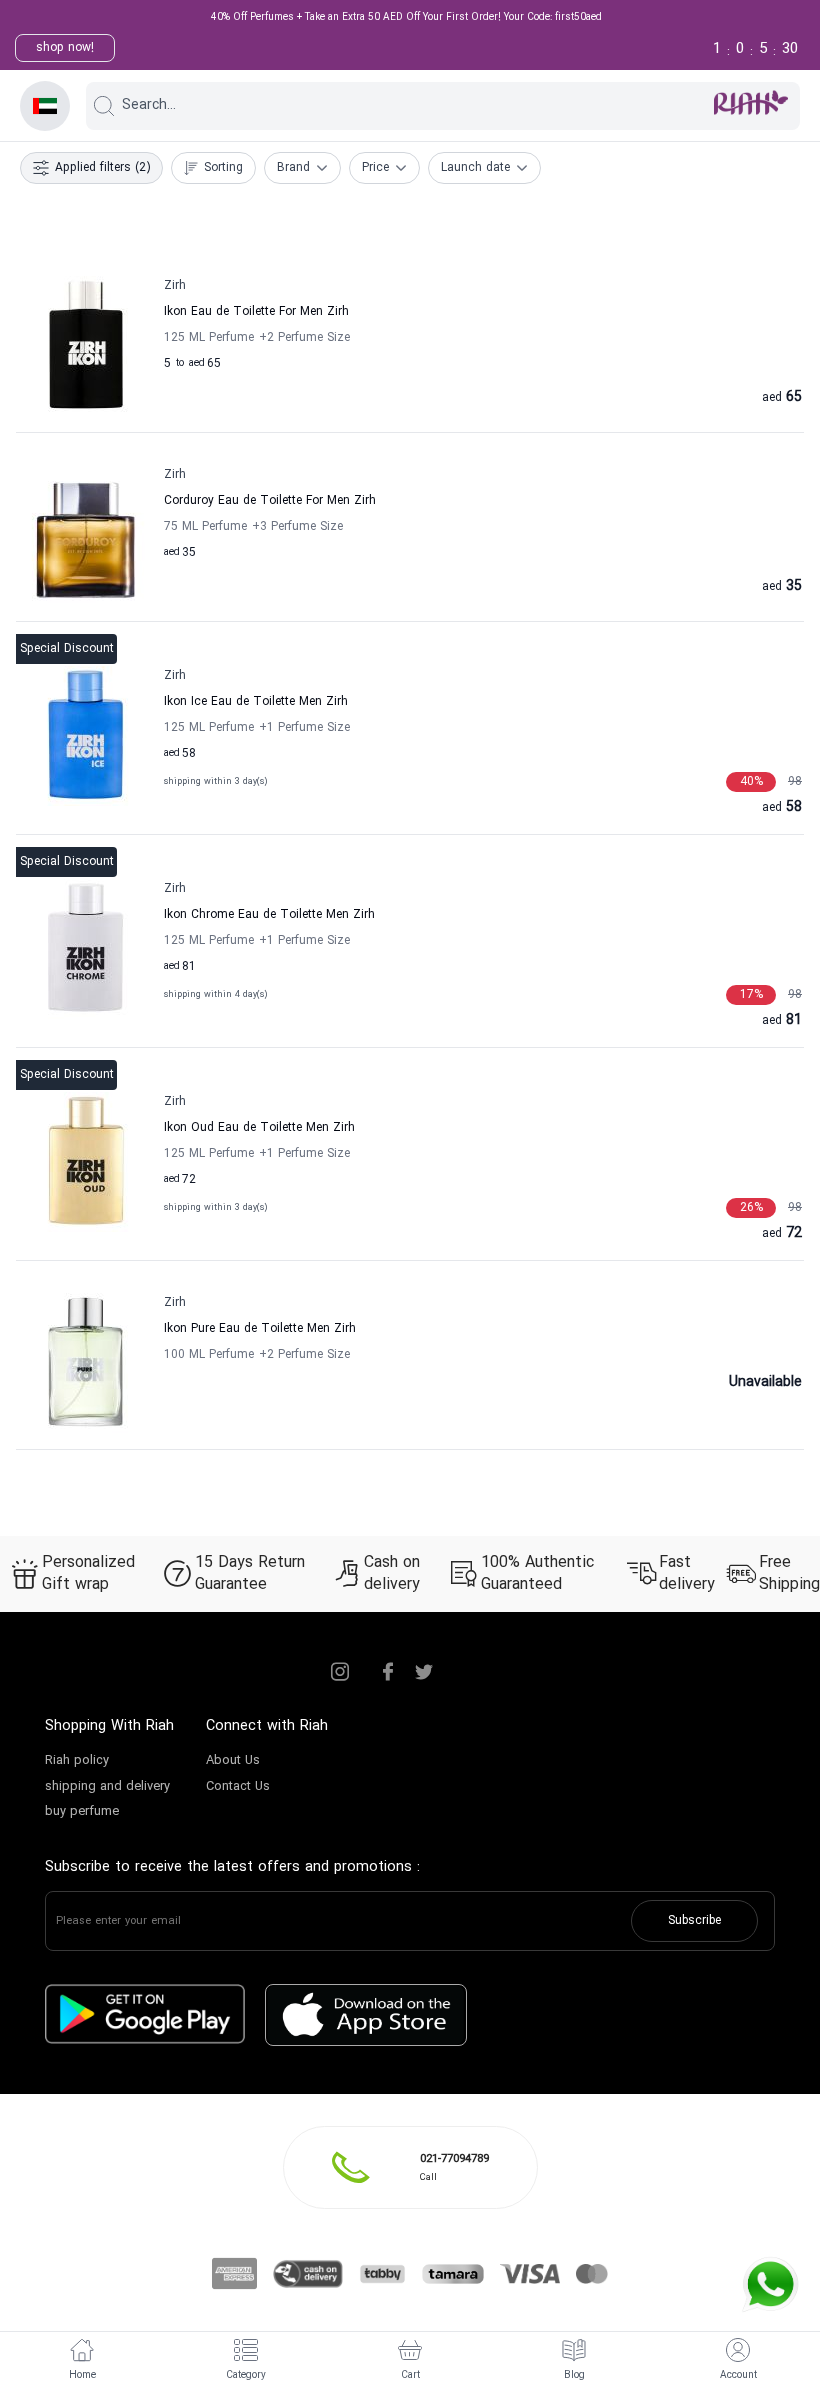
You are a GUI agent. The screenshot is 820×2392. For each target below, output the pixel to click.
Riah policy (77, 1761)
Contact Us (238, 1787)
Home (82, 2375)
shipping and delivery (107, 1787)
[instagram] (340, 1672)
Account (738, 2375)
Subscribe (694, 1921)
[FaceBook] (388, 1672)
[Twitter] (424, 1672)
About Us (233, 1761)
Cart (410, 2375)
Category (246, 2375)
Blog (574, 2375)
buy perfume (82, 1812)
